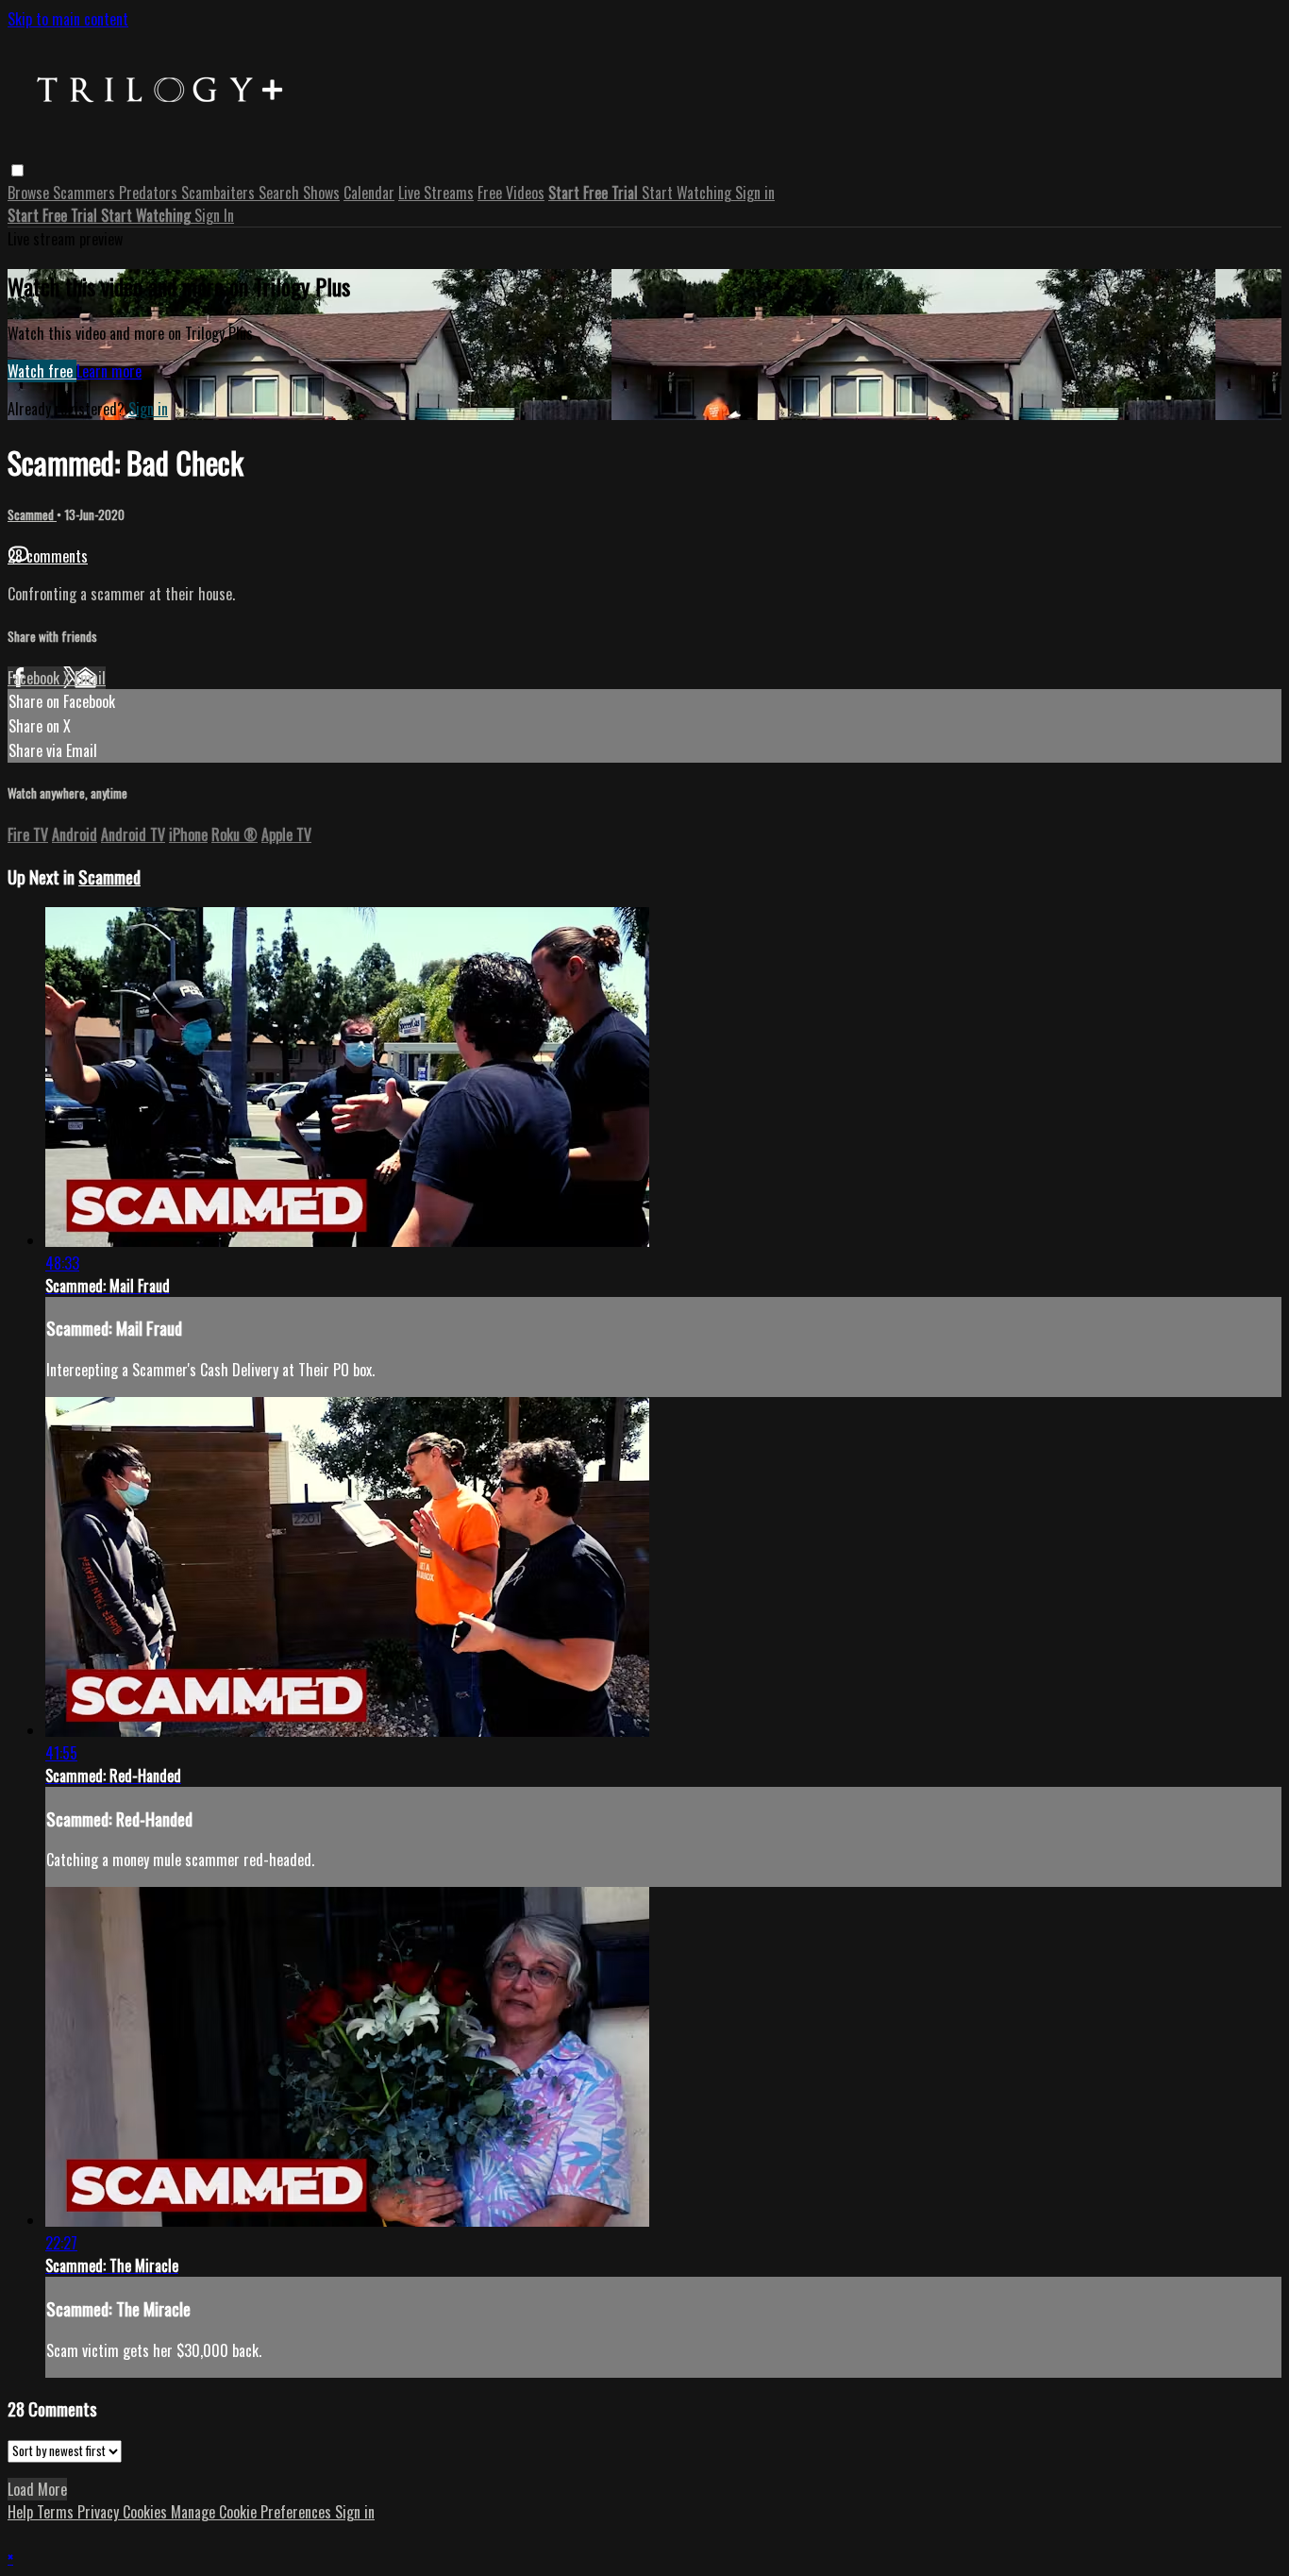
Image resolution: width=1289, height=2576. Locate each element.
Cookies (147, 2512)
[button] (17, 170)
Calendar (369, 193)
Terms (57, 2512)
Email (90, 678)
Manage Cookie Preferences (253, 2512)
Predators (150, 193)
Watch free (42, 371)
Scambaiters (220, 193)
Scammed (32, 514)
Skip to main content (68, 19)
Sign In (214, 215)
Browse (30, 193)
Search (281, 193)
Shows (321, 193)
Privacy (100, 2512)
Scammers (86, 193)
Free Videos (511, 193)
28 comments (48, 556)
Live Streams (436, 193)
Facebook (35, 678)
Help (22, 2512)
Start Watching (688, 193)
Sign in (755, 193)
